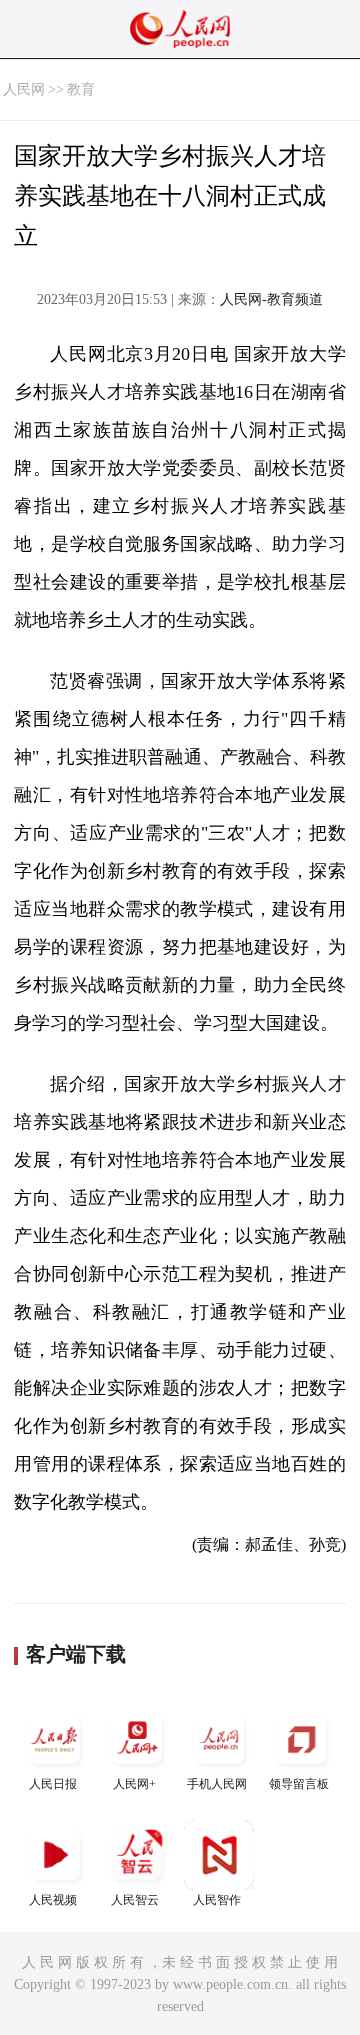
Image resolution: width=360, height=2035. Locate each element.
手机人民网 (217, 1784)
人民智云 (135, 1900)
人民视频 (53, 1900)
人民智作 (217, 1900)
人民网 (24, 89)
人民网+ (134, 1784)
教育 (81, 89)
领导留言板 (299, 1784)
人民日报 (53, 1784)
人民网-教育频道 (271, 299)
